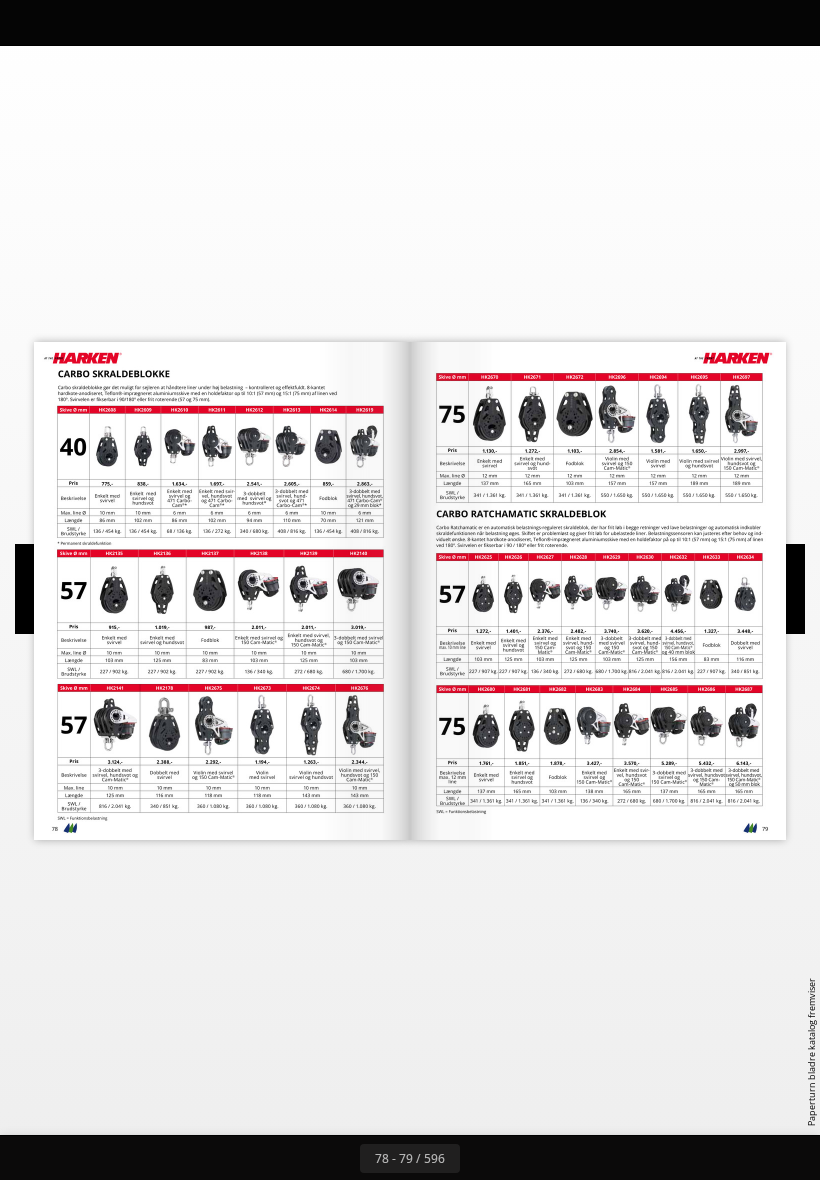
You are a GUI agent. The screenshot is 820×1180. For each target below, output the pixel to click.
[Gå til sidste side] (526, 1158)
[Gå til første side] (294, 1158)
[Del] (746, 22)
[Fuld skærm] (791, 22)
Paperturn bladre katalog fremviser (811, 1052)
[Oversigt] (73, 22)
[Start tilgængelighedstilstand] (208, 22)
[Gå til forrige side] (338, 1158)
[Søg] (28, 22)
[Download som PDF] (118, 22)
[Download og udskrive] (163, 22)
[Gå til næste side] (482, 1158)
